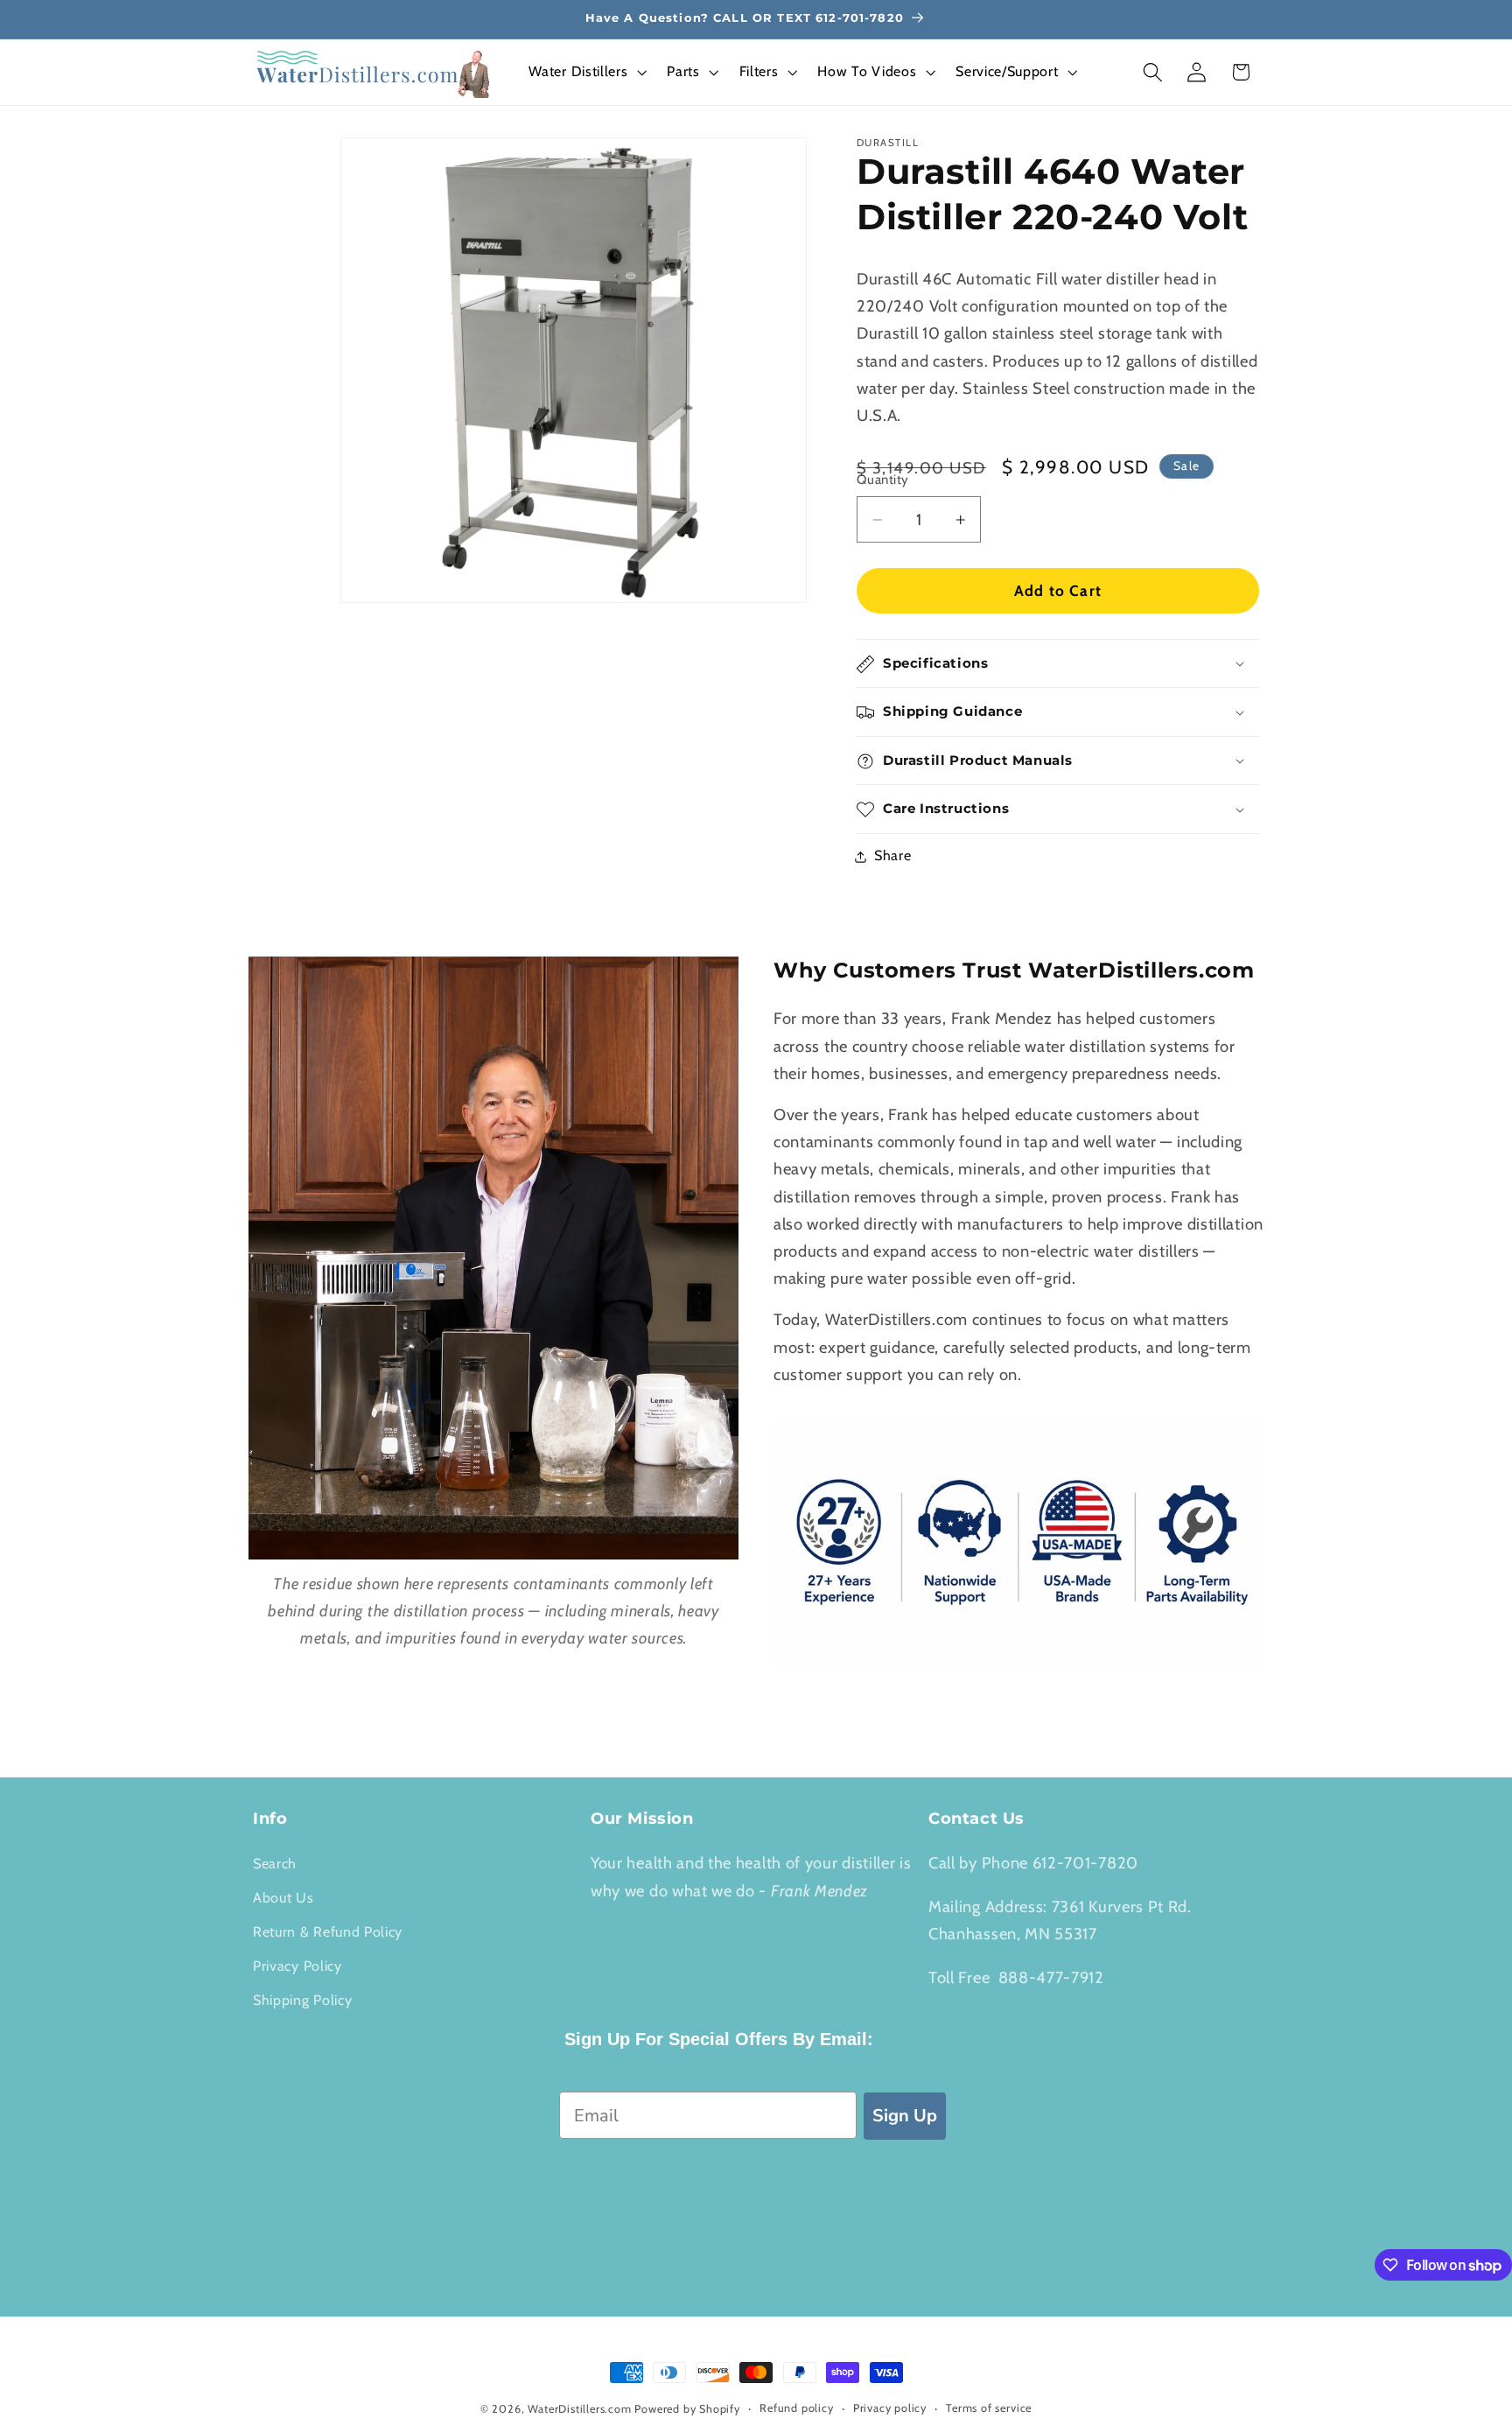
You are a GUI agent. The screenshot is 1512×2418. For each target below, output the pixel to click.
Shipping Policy (302, 1999)
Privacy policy (890, 2408)
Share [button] (892, 856)
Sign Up (905, 2116)
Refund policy (796, 2408)
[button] (586, 73)
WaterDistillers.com (579, 2409)
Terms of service (989, 2408)
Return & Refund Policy (328, 1931)
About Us (283, 1897)
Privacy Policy (297, 1965)
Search (275, 1863)
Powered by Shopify (687, 2409)
